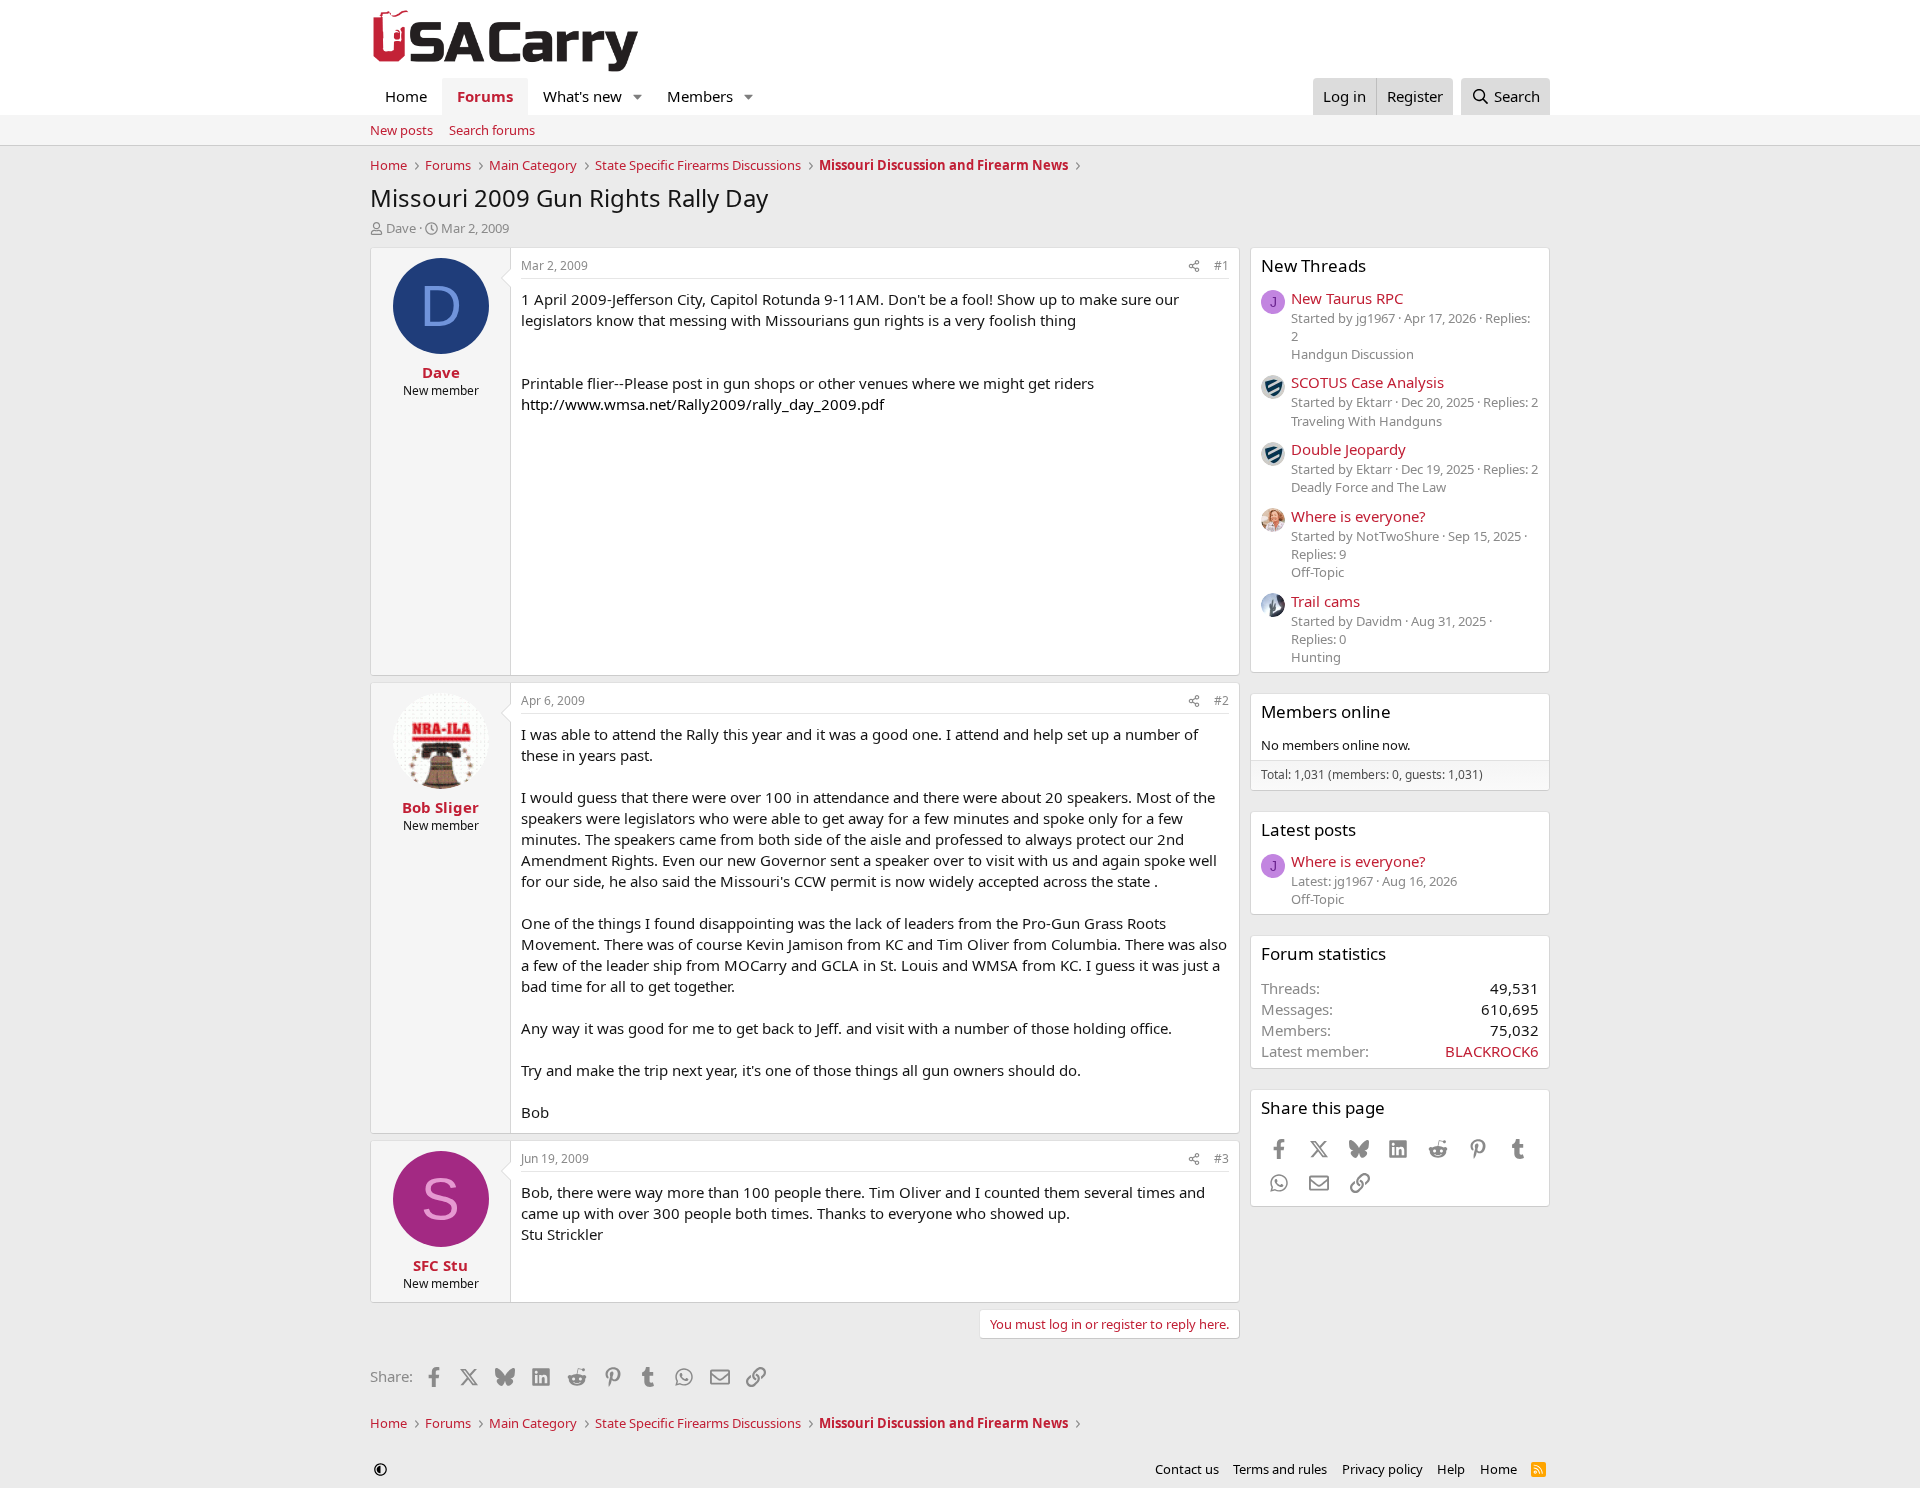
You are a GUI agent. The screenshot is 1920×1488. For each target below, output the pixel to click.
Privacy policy (1382, 1469)
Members (700, 96)
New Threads (1313, 265)
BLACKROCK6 (1492, 1051)
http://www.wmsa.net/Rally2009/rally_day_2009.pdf (702, 404)
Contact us (1187, 1469)
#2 (1221, 700)
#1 (1221, 265)
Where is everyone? (1358, 516)
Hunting (1316, 657)
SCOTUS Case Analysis (1367, 382)
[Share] (1194, 266)
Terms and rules (1280, 1469)
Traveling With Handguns (1366, 421)
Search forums (492, 130)
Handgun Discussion (1352, 354)
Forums (485, 96)
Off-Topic (1317, 572)
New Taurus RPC (1347, 298)
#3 (1221, 1158)
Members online (1326, 711)
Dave (401, 228)
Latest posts (1308, 829)
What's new (582, 96)
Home (406, 96)
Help (1451, 1469)
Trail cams (1325, 601)
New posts (401, 130)
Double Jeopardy (1348, 449)
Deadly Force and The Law (1368, 487)
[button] (638, 96)
